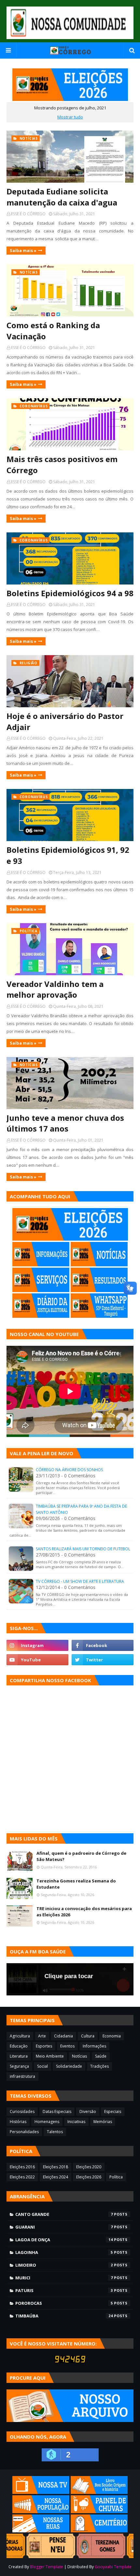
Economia (112, 2036)
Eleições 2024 (56, 2177)
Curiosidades (22, 2111)
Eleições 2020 (89, 2167)
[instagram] (37, 1645)
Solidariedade (69, 2066)
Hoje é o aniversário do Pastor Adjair (65, 721)
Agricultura (20, 2036)
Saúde (101, 2056)
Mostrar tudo (70, 117)
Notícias (79, 2056)
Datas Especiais (57, 2111)
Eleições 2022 (22, 2177)
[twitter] (103, 1660)
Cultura (88, 2036)
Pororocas (64, 2303)
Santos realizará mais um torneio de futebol (83, 1549)
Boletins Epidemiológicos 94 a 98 (70, 593)
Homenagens (47, 2122)
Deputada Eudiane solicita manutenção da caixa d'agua (62, 197)
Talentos (55, 2132)
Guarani (64, 2227)
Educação (19, 2046)
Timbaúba (64, 2316)
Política (116, 2177)
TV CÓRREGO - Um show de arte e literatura (80, 1581)
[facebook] (103, 1645)
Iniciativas (76, 2122)
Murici (64, 2278)
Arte (42, 2036)
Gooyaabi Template (113, 2567)
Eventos (67, 2046)
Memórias (103, 2122)
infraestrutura (22, 2076)
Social (42, 2066)
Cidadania (63, 2036)
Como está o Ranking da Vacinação (53, 331)
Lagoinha (64, 2252)
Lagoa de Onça (64, 2240)
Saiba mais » (23, 250)
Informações (94, 2046)
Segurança (19, 2066)
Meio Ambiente (50, 2056)
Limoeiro (64, 2265)
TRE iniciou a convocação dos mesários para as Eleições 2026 (84, 1912)
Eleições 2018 (56, 2167)
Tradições (99, 2066)
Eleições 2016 (22, 2167)
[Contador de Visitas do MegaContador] (70, 2361)
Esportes (44, 2046)
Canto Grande (64, 2214)
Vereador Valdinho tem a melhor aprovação (55, 989)
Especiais (113, 2111)
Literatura (19, 2056)
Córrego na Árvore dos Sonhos (69, 1470)
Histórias (18, 2122)
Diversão (88, 2111)
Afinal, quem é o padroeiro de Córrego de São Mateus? (81, 1856)
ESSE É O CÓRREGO (28, 214)
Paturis (64, 2290)
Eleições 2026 (89, 2177)
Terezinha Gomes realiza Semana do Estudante (76, 1884)
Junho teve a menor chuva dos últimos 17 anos (65, 1123)
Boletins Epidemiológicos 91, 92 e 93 (68, 855)
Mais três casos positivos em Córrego (62, 465)
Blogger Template (47, 2567)
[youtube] (37, 1660)
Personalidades (24, 2132)
